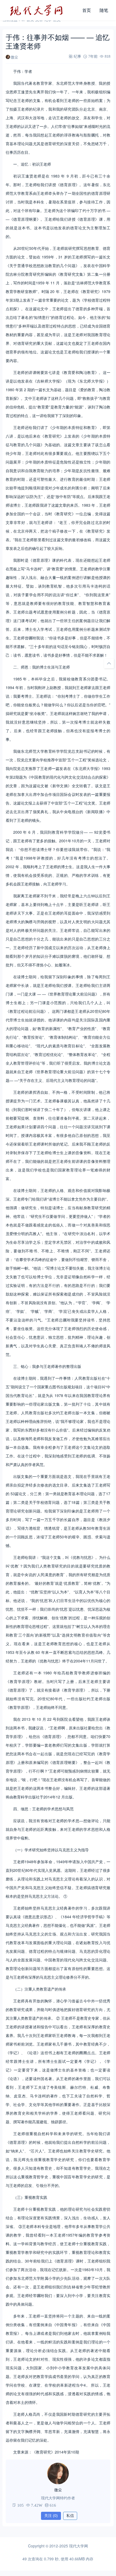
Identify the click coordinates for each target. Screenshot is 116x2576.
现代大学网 (79, 2546)
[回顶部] (109, 663)
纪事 (77, 56)
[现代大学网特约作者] (58, 2473)
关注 (51, 2516)
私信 (70, 2516)
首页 (87, 10)
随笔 (104, 10)
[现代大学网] (40, 10)
